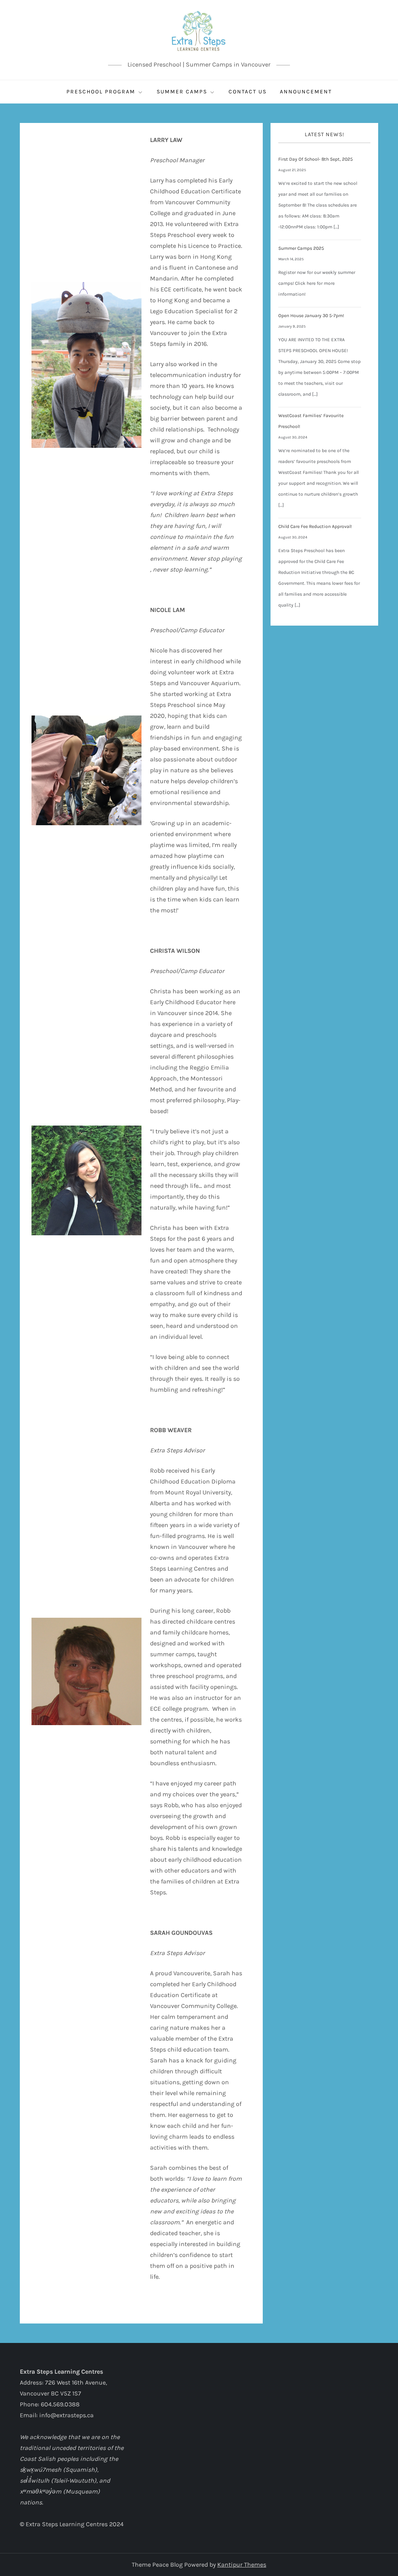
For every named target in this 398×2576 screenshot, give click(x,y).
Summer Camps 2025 (301, 248)
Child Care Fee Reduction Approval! (315, 526)
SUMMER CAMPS (182, 92)
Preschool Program (101, 92)
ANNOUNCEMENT (306, 92)
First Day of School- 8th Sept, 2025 (316, 159)
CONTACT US (248, 92)
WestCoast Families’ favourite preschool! (311, 421)
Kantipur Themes (242, 2565)
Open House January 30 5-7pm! (311, 316)
